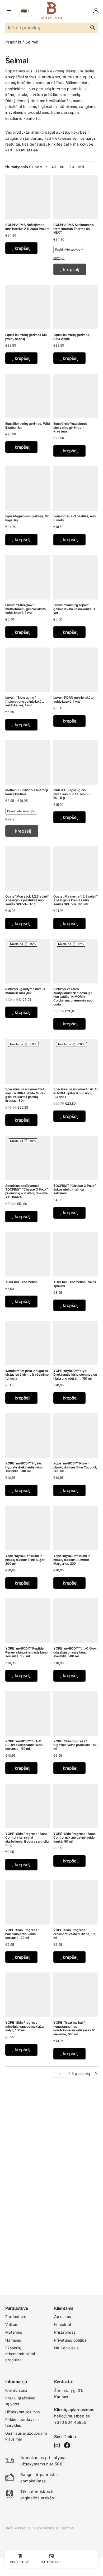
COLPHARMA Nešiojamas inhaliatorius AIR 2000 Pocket (27, 227)
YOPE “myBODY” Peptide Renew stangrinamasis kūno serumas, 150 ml (26, 1652)
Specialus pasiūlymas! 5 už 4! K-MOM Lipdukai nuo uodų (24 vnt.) (76, 1093)
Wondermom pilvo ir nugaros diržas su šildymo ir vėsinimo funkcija (27, 1375)
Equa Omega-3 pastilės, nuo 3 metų (74, 518)
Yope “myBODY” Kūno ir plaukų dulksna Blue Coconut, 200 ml (75, 1467)
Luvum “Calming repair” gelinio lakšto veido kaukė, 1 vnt (74, 609)
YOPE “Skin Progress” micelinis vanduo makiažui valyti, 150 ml (25, 2026)
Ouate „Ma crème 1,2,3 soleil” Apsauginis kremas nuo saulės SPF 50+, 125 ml (76, 900)
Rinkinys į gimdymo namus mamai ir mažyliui (25, 991)
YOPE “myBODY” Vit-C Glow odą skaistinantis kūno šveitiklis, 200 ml (75, 1652)
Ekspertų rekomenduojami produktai (20, 2354)
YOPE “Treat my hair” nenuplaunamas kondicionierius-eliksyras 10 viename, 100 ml (74, 2028)
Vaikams (13, 2324)
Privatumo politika (70, 2340)
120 (71, 167)
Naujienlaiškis (66, 2348)
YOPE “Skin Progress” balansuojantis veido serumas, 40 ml (22, 1934)
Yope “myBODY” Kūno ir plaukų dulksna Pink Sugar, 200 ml (25, 1560)
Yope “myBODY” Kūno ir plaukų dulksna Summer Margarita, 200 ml (71, 1560)
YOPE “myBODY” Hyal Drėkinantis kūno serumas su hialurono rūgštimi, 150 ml (75, 1375)
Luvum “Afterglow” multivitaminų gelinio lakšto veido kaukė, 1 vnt (25, 609)
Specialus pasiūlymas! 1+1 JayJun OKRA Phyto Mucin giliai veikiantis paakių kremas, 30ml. (25, 1095)
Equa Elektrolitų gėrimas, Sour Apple (72, 337)
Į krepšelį (70, 269)
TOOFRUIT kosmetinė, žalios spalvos (75, 1284)
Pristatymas (65, 2332)
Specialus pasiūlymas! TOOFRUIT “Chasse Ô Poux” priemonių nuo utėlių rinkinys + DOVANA (27, 1191)
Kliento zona (16, 2390)
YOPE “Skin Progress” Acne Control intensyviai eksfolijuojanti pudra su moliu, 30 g (27, 1839)
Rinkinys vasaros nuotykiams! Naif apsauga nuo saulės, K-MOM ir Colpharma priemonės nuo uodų (73, 997)
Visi (81, 167)
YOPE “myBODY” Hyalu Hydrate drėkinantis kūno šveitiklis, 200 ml (24, 1467)
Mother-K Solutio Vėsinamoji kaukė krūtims (27, 792)
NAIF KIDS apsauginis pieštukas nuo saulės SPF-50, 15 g (73, 794)
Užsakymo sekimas (22, 2412)
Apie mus (62, 2317)
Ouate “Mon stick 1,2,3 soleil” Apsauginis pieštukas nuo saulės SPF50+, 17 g (27, 900)
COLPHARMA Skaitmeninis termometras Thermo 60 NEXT (74, 229)
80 (62, 167)
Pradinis (13, 42)
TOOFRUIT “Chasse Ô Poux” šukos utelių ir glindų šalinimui (75, 1189)
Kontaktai (63, 2324)
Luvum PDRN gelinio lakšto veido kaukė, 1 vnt (73, 699)
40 (54, 167)
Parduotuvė (16, 2317)
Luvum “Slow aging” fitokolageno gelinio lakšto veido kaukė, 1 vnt (25, 701)
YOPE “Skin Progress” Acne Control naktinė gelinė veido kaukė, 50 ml (74, 1838)
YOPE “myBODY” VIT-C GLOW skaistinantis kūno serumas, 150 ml (24, 1745)
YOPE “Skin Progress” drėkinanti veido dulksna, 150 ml (75, 1934)
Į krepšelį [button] (21, 248)
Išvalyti (59, 258)
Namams (13, 2340)
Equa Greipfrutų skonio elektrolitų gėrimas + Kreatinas (70, 427)
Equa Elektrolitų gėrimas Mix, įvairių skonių (27, 337)
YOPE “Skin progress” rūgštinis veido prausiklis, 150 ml (75, 1745)
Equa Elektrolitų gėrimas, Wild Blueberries (27, 425)
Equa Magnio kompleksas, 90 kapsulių (27, 518)
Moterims (14, 2332)
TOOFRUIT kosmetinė (21, 1282)
